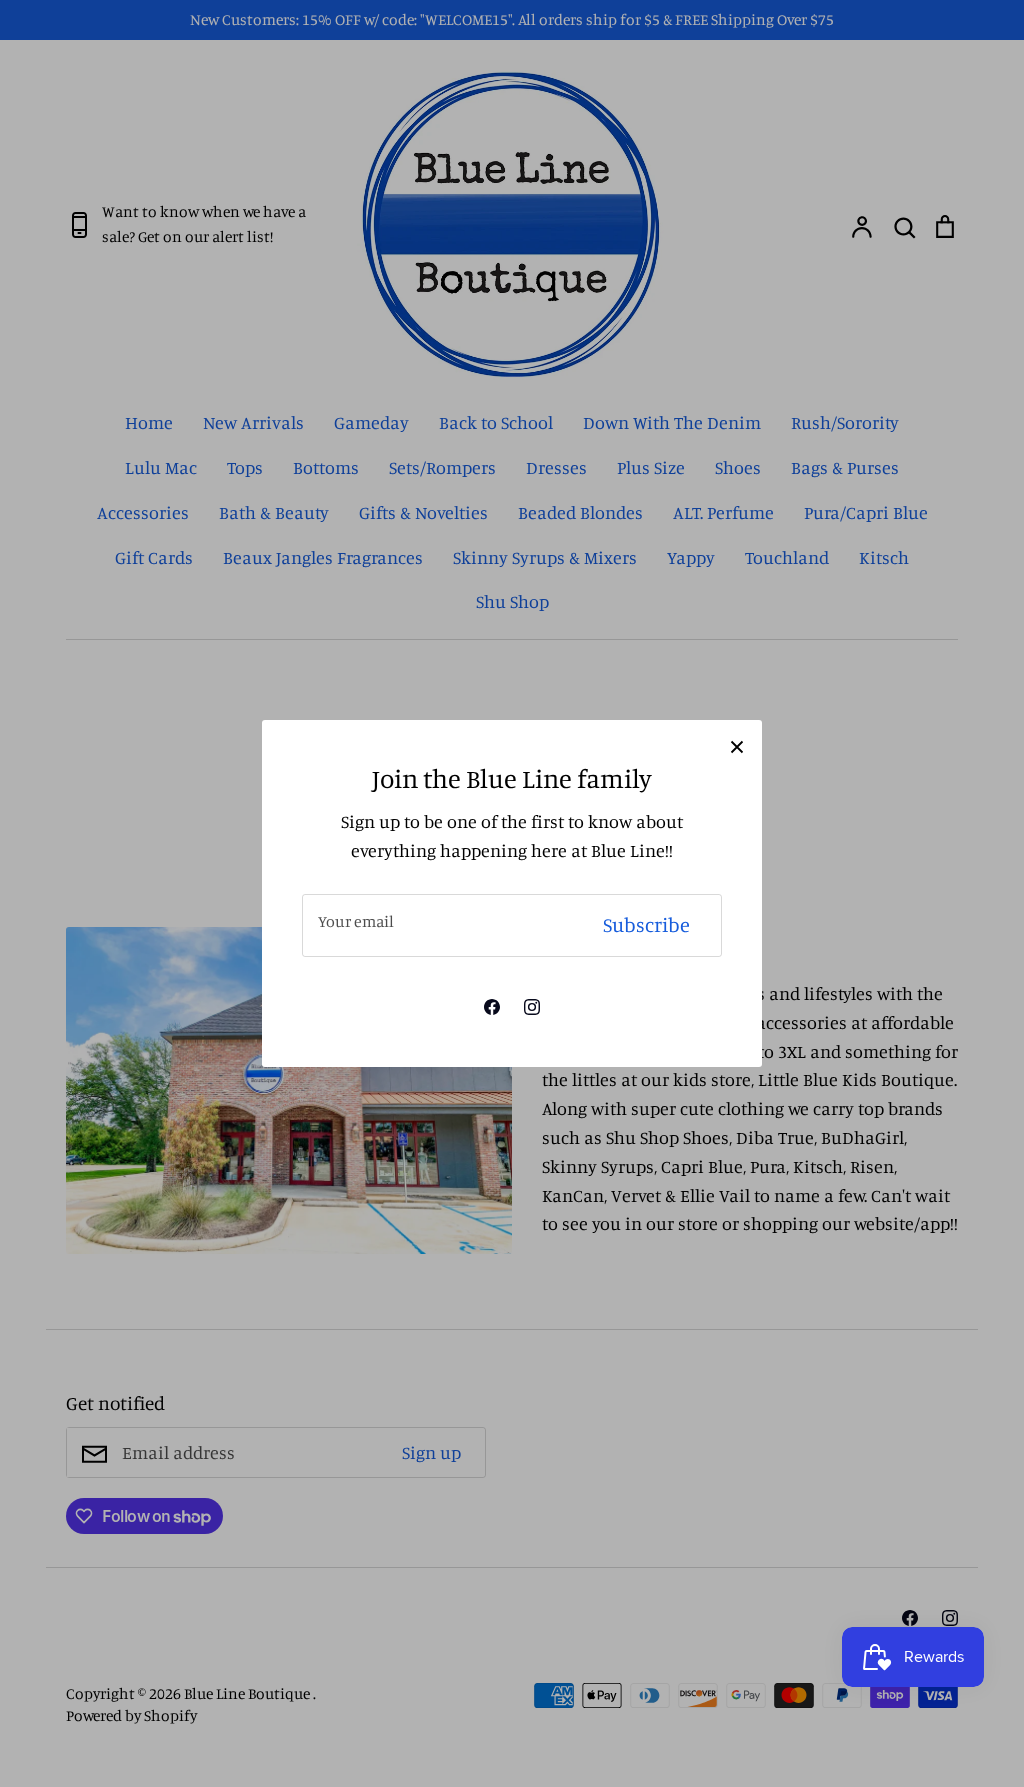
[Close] (737, 745)
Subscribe (646, 924)
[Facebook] (492, 1007)
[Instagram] (532, 1007)
